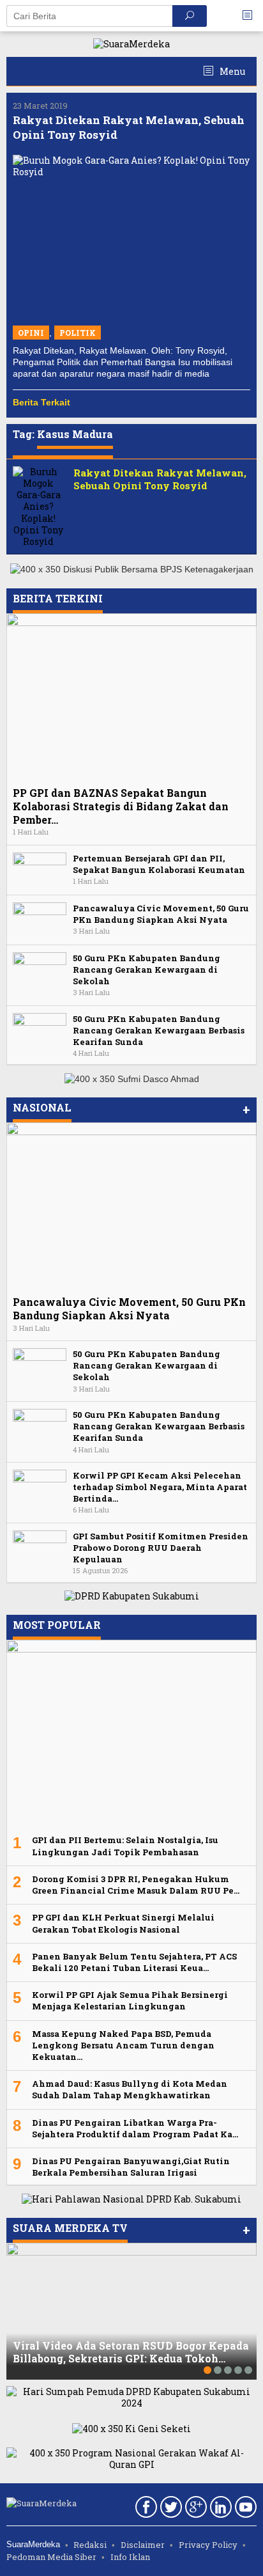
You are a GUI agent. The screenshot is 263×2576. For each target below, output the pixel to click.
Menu (231, 71)
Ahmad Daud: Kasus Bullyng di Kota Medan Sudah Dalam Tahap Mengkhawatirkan (130, 2089)
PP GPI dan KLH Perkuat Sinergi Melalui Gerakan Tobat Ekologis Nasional (123, 1923)
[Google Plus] (194, 2509)
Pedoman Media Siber (51, 2557)
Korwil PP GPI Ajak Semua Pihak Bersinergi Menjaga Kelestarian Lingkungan (130, 2000)
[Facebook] (145, 2509)
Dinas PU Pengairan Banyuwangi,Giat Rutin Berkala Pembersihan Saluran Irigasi (131, 2167)
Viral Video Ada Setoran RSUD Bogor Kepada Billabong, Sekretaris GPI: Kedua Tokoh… (131, 2352)
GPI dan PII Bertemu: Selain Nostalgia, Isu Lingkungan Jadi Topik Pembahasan (125, 1846)
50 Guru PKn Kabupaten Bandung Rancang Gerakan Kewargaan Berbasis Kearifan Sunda (159, 1030)
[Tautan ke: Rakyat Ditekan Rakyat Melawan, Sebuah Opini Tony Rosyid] (131, 236)
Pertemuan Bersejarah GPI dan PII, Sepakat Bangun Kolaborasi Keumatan (159, 864)
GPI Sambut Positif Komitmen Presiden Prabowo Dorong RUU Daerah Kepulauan (161, 1548)
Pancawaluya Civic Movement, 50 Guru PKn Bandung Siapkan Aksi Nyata (161, 914)
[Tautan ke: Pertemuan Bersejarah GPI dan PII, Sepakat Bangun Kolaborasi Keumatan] (40, 869)
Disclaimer (143, 2545)
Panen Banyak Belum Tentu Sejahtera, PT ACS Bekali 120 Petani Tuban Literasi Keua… (134, 1962)
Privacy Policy (208, 2545)
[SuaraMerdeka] (131, 43)
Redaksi (90, 2545)
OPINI (31, 333)
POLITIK (78, 333)
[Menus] (252, 16)
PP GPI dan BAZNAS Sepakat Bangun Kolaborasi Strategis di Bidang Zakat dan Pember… (121, 806)
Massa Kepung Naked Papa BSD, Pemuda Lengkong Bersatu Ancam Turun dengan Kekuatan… (123, 2045)
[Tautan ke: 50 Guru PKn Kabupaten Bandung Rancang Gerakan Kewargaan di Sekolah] (40, 969)
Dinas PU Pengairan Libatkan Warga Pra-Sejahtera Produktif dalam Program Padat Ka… (135, 2128)
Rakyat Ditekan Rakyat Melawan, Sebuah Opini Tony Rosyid (160, 479)
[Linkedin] (219, 2509)
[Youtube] (244, 2509)
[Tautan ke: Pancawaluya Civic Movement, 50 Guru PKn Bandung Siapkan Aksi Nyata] (40, 919)
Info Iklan (130, 2557)
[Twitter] (169, 2509)
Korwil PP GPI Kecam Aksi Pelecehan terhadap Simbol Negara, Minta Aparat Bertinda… (160, 1487)
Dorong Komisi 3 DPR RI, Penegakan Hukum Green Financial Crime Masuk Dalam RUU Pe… (136, 1885)
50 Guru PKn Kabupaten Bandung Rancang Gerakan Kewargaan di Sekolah (147, 970)
